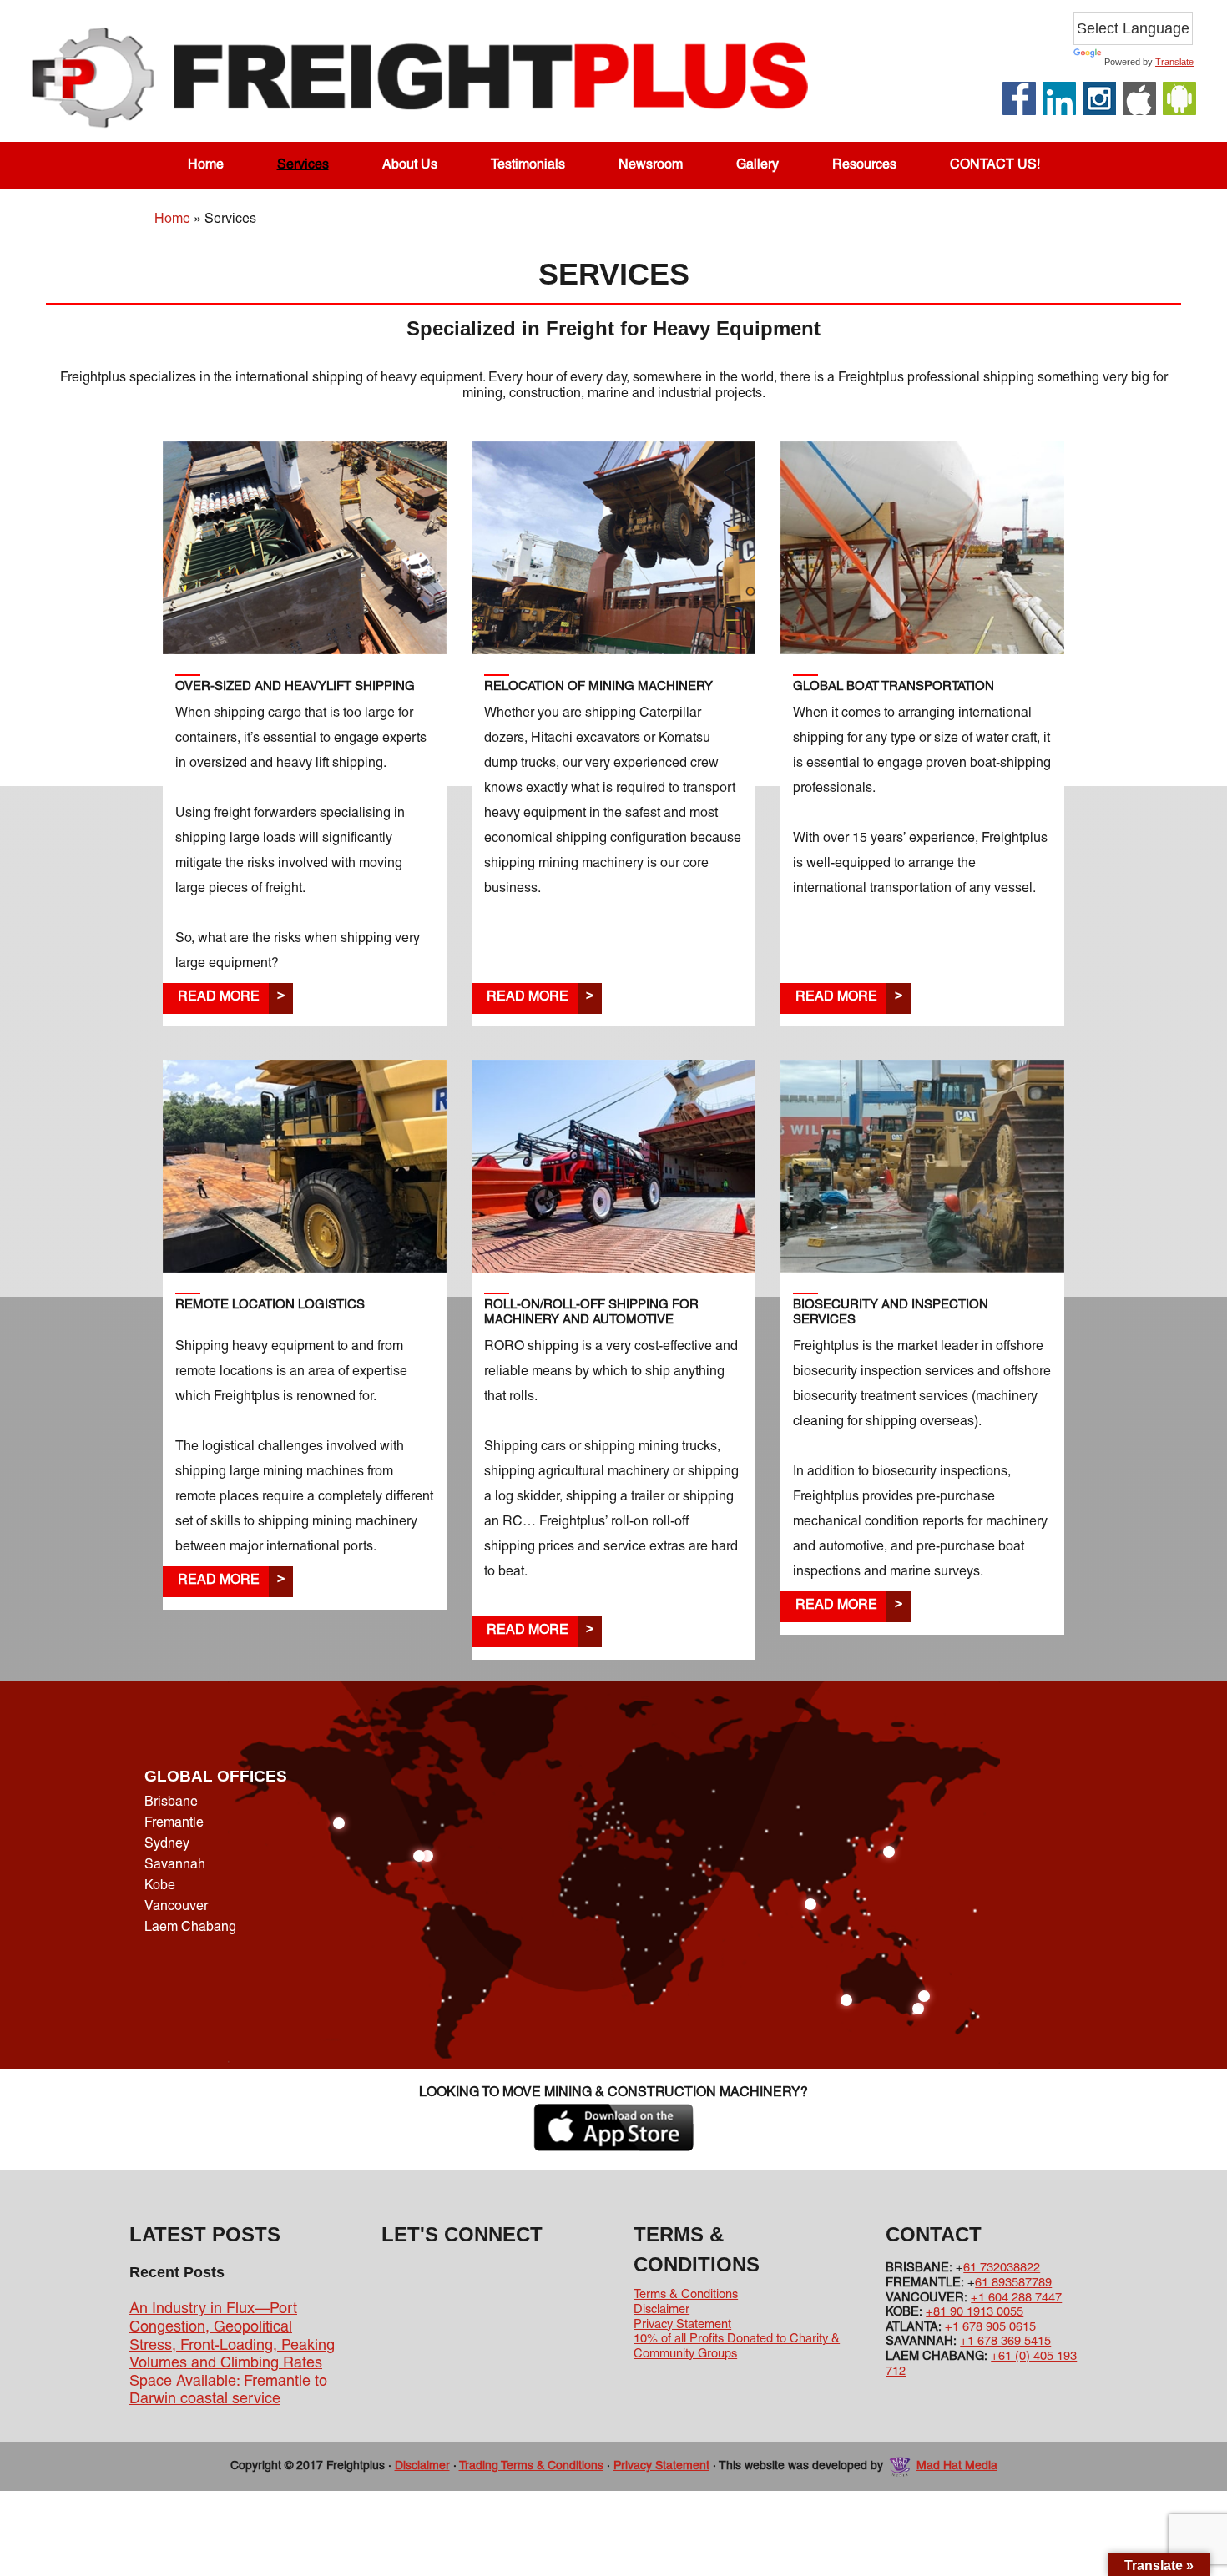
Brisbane (171, 1802)
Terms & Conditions (686, 2295)
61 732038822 (1002, 2268)
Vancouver (176, 1907)
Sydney (167, 1844)
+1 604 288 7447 (1016, 2298)
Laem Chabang (190, 1928)
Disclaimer (661, 2310)
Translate (1174, 62)
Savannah (175, 1865)
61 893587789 (1013, 2283)
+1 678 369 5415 (1005, 2342)
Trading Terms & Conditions (531, 2466)
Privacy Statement (682, 2325)
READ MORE (219, 997)
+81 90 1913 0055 (975, 2312)
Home (172, 219)
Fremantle (174, 1823)
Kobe (160, 1886)
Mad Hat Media (957, 2466)
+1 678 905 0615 (990, 2327)
